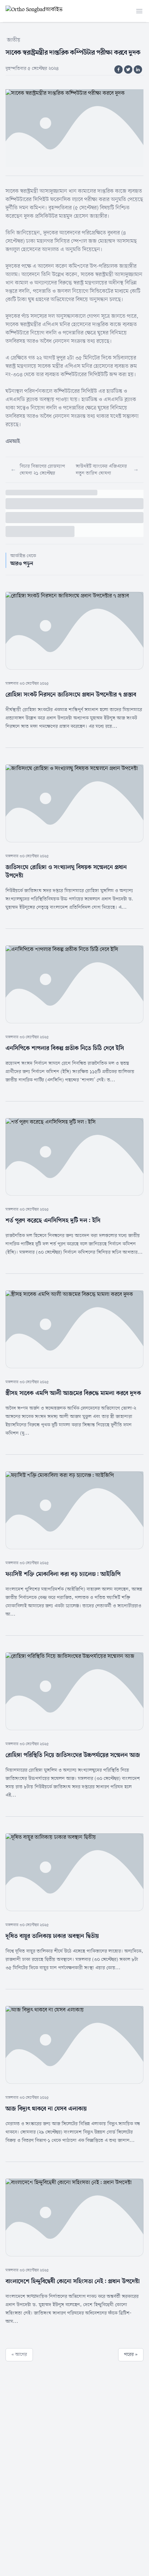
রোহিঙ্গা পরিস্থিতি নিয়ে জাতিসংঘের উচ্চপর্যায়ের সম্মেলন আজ (73, 1755)
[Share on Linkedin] (138, 69)
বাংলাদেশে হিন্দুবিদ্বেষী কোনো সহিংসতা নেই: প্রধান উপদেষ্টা (73, 2281)
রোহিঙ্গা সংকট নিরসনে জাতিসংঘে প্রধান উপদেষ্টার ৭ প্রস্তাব (71, 695)
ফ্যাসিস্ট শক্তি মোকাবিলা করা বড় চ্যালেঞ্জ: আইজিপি (63, 1574)
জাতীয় (14, 40)
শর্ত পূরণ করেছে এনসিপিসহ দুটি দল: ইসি (53, 1221)
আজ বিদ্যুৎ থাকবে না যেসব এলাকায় (46, 2109)
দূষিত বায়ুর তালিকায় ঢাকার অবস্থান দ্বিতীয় (52, 1936)
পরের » (131, 2355)
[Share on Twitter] (128, 69)
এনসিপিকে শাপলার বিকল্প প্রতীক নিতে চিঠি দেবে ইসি (65, 1048)
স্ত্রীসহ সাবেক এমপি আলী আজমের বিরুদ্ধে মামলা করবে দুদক (73, 1393)
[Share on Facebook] (119, 69)
